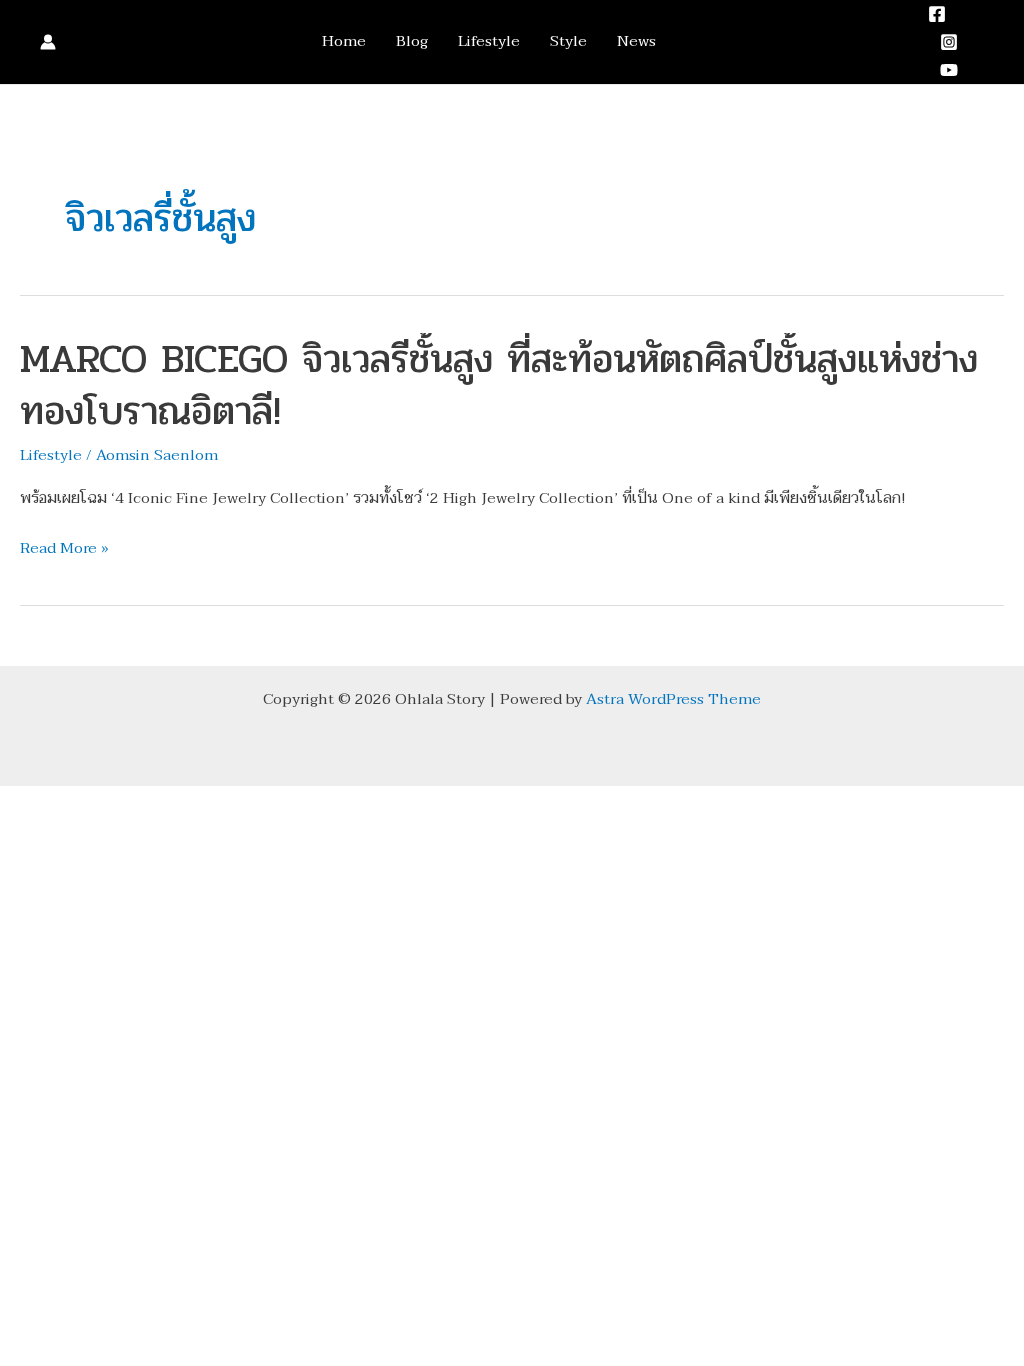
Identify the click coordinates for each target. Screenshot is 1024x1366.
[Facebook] (937, 14)
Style (568, 41)
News (636, 41)
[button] (997, 41)
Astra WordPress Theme (673, 699)
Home (344, 41)
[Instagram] (949, 42)
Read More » (64, 549)
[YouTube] (949, 70)
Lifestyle (489, 41)
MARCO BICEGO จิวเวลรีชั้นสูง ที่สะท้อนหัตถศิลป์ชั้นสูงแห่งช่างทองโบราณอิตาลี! (499, 385)
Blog (412, 41)
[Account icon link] (48, 42)
